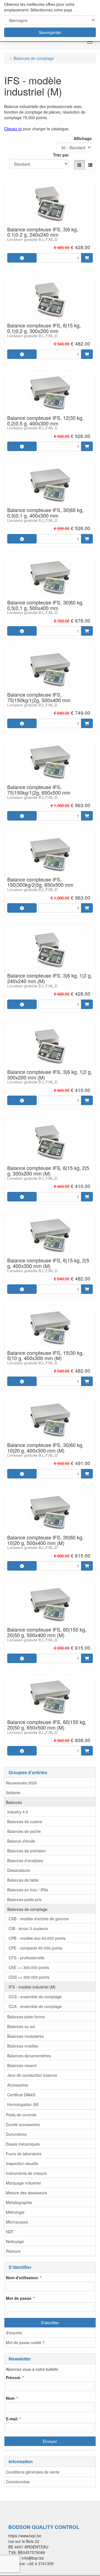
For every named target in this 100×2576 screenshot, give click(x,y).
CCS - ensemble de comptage (35, 1997)
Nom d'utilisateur (22, 2278)
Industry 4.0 (18, 1812)
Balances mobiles (23, 2046)
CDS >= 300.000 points (29, 1977)
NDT (10, 2232)
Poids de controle (21, 2115)
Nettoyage (15, 2241)
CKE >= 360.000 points (29, 1967)
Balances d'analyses (25, 1860)
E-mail (12, 2419)
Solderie (13, 1793)
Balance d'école (21, 1841)
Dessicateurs (19, 1870)
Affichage (83, 138)
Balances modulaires (26, 2036)
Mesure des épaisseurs (26, 2193)
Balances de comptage (27, 1909)
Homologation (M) (23, 2104)
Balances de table (23, 1880)
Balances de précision (27, 1851)
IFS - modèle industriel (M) (32, 1987)
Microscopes (17, 2222)
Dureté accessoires (23, 2124)
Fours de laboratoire (24, 2154)
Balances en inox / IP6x (28, 1890)
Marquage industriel (23, 2183)
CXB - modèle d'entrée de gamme (39, 1919)
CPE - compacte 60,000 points (35, 1948)
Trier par (61, 155)
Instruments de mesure (26, 2173)
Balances (14, 1802)
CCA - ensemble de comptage (35, 2006)
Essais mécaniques (23, 2144)
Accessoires (18, 2085)
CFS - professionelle (27, 1958)
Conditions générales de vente (33, 2472)
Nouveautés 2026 (21, 1783)
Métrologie (15, 2212)
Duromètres (16, 2134)
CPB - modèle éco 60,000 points (37, 1938)
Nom (10, 2398)
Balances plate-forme (26, 2017)
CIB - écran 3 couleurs (28, 1928)
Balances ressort (22, 2065)
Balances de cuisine (25, 1821)
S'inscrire (14, 2333)
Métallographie (19, 2202)
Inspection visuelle (22, 2163)
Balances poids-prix (24, 1899)
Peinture (13, 2251)
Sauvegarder (50, 32)
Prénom (13, 2377)
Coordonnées (18, 2482)
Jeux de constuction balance (32, 2075)
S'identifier (50, 2323)
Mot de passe (19, 2298)
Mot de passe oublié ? (25, 2342)
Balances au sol (21, 2026)
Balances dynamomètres (29, 2056)
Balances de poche (24, 1831)
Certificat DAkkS (21, 2095)
